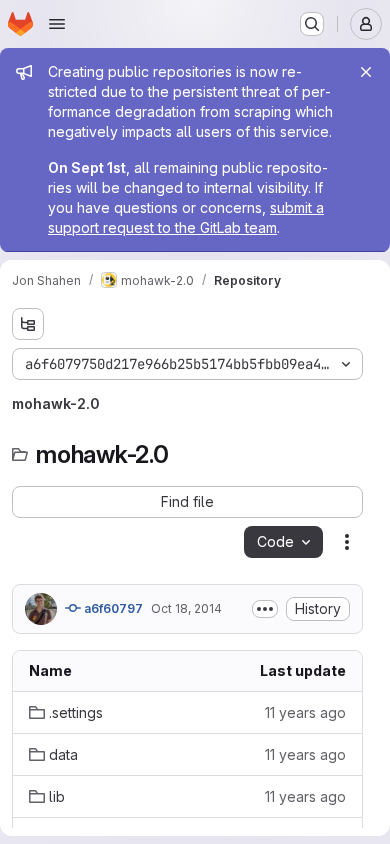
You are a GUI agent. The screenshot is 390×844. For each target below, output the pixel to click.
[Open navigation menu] (57, 24)
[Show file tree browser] (28, 324)
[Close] (366, 72)
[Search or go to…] (312, 24)
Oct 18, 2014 (186, 608)
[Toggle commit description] (265, 609)
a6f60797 (112, 608)
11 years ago (305, 712)
